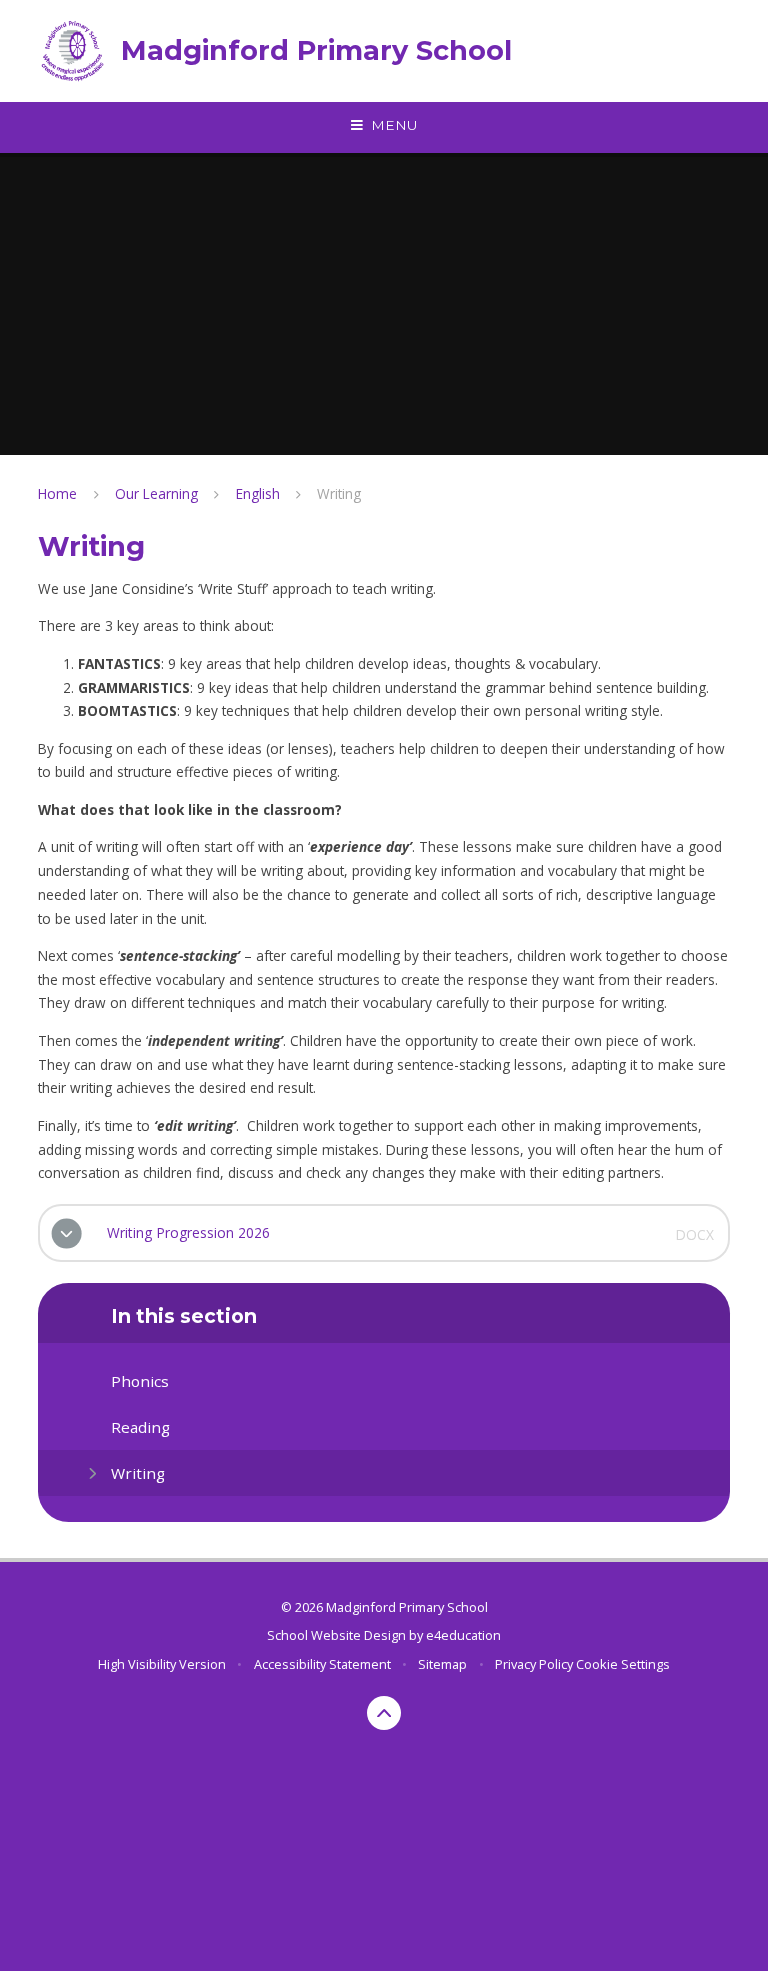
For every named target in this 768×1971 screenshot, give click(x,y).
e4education (463, 1635)
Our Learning (156, 493)
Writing (339, 493)
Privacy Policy (534, 1664)
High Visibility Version (162, 1664)
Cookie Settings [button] (623, 1664)
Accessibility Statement (322, 1664)
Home (57, 493)
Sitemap (442, 1664)
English (258, 493)
